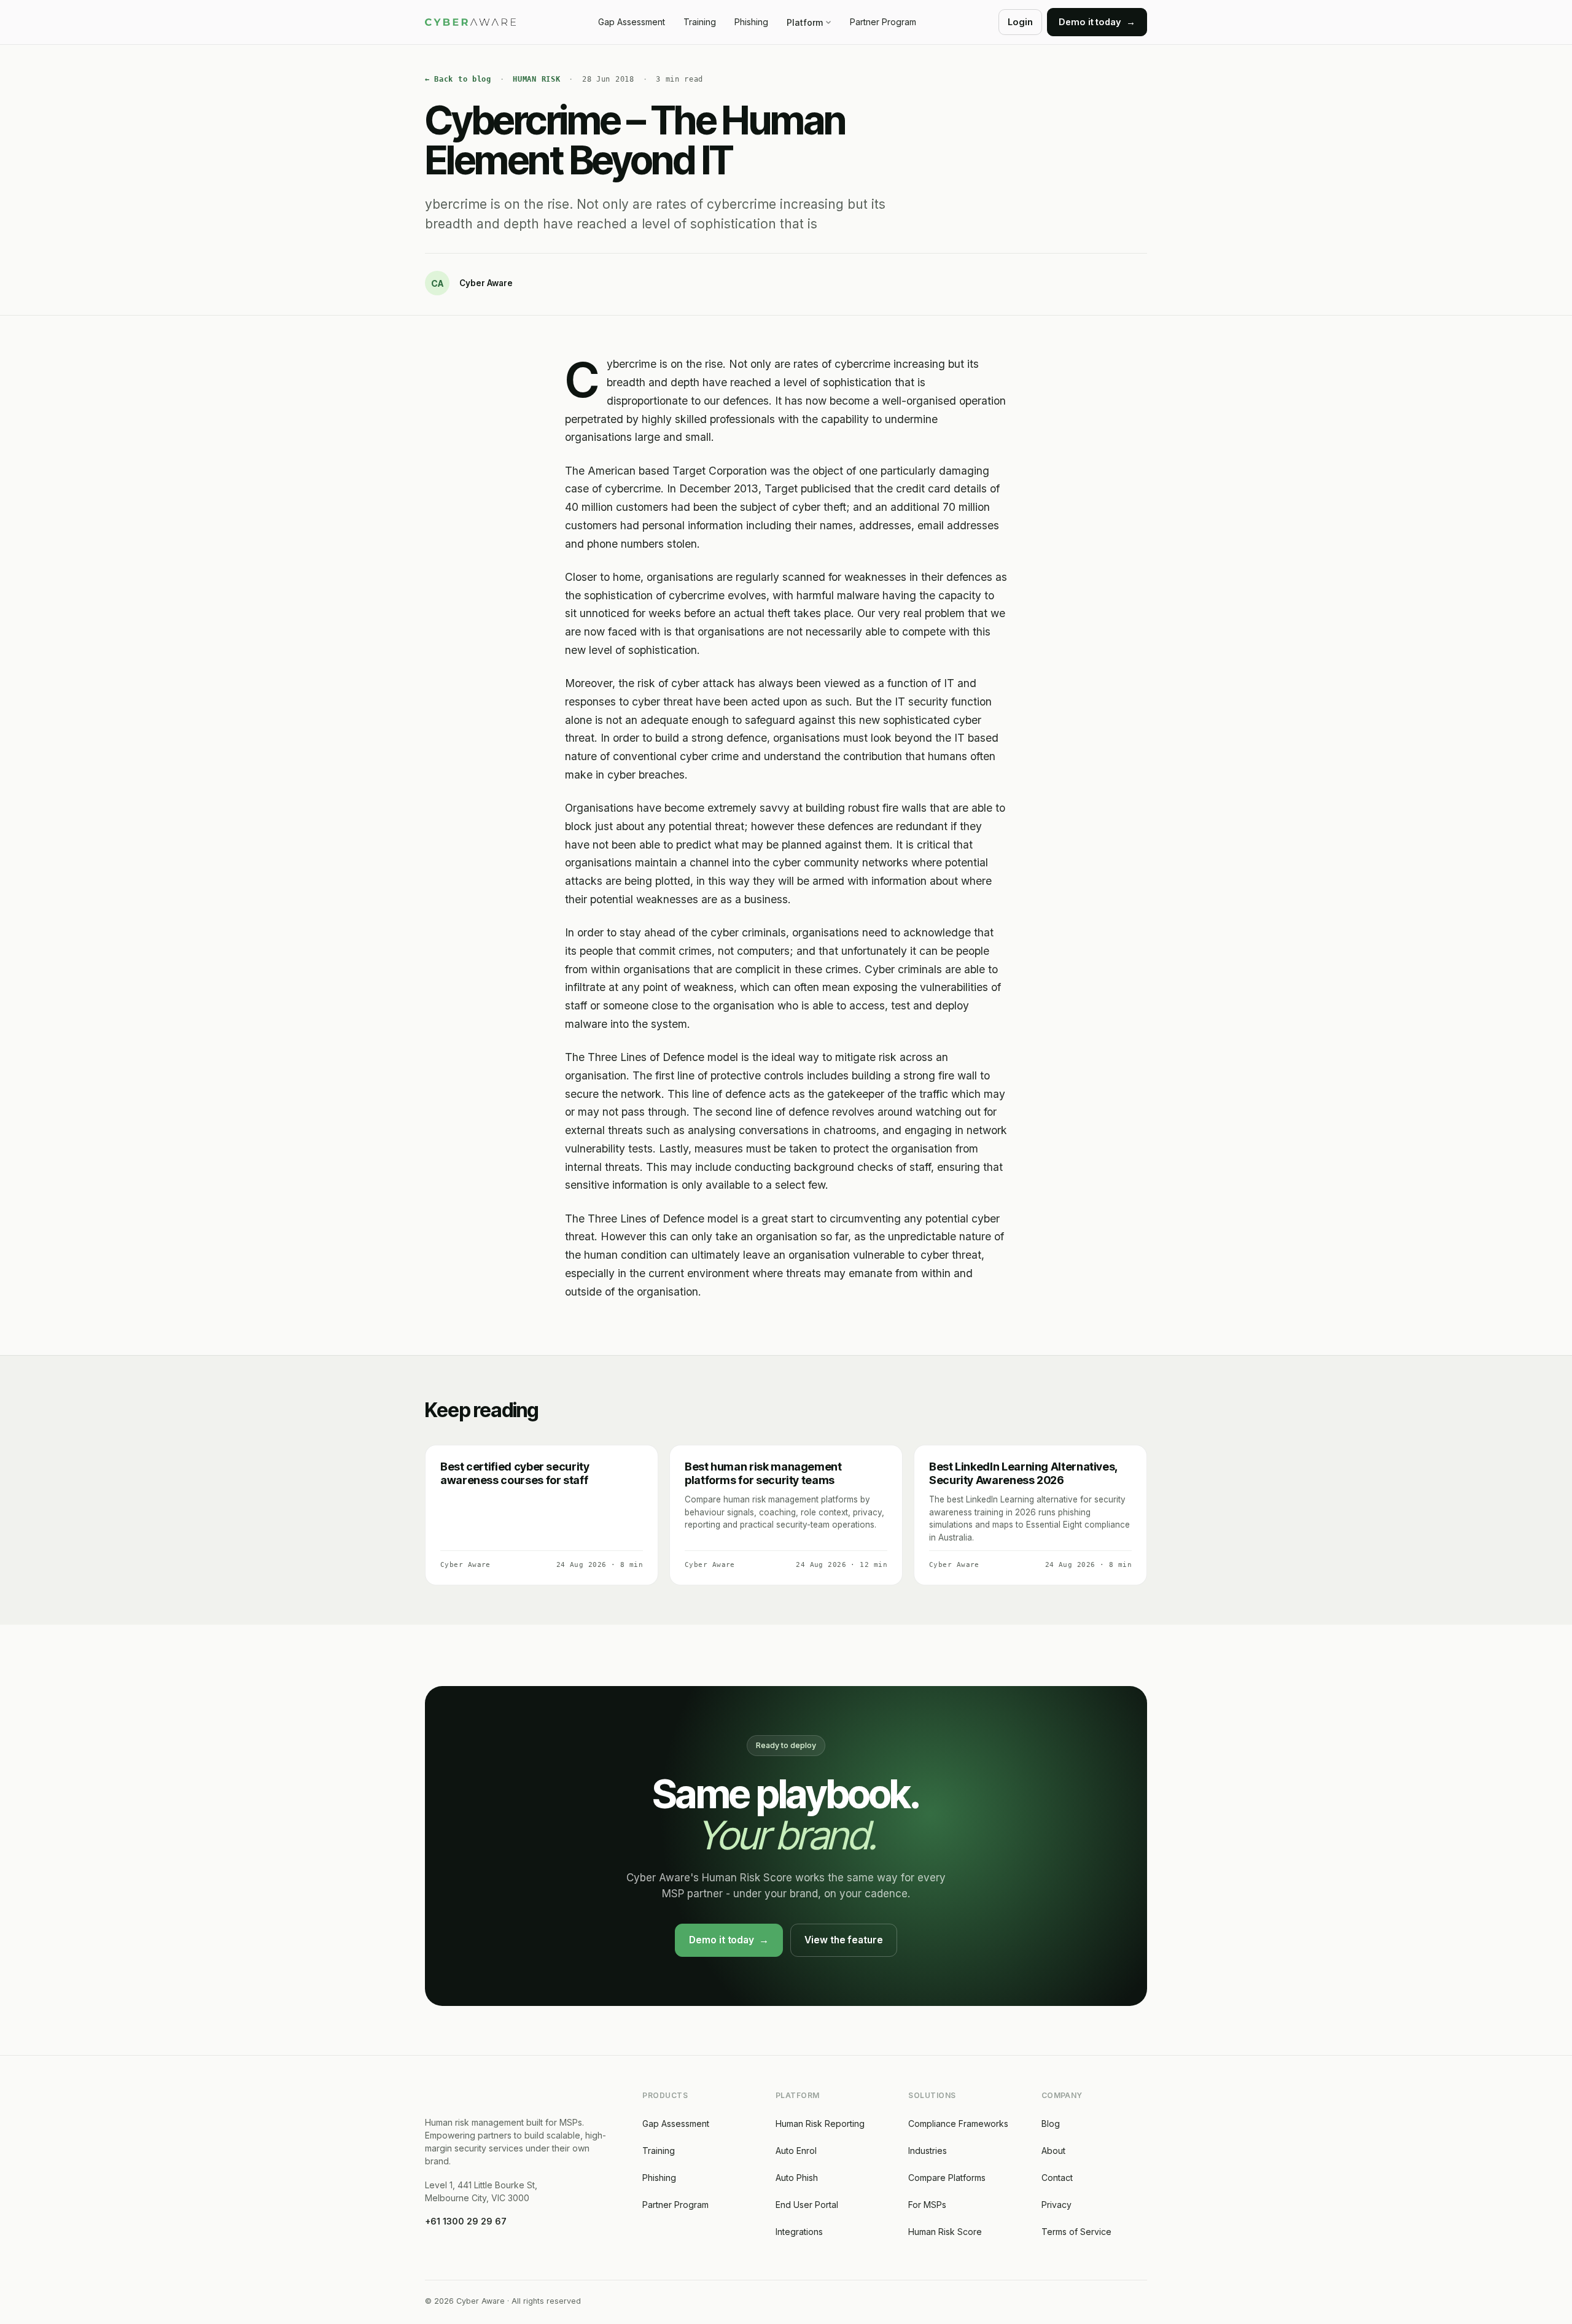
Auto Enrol (796, 2151)
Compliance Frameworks (958, 2124)
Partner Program (883, 22)
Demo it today (729, 1940)
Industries (928, 2151)
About (1053, 2151)
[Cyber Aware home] (470, 22)
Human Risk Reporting (820, 2124)
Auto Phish (797, 2178)
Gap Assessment (632, 22)
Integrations (799, 2232)
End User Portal (807, 2205)
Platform (805, 22)
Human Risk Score (945, 2232)
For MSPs (927, 2205)
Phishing (751, 22)
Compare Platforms (947, 2178)
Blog (1051, 2124)
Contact (1057, 2178)
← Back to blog (458, 79)
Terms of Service (1076, 2232)
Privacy (1056, 2205)
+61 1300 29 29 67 (466, 2221)
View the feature (844, 1940)
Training (700, 22)
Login (1020, 22)
